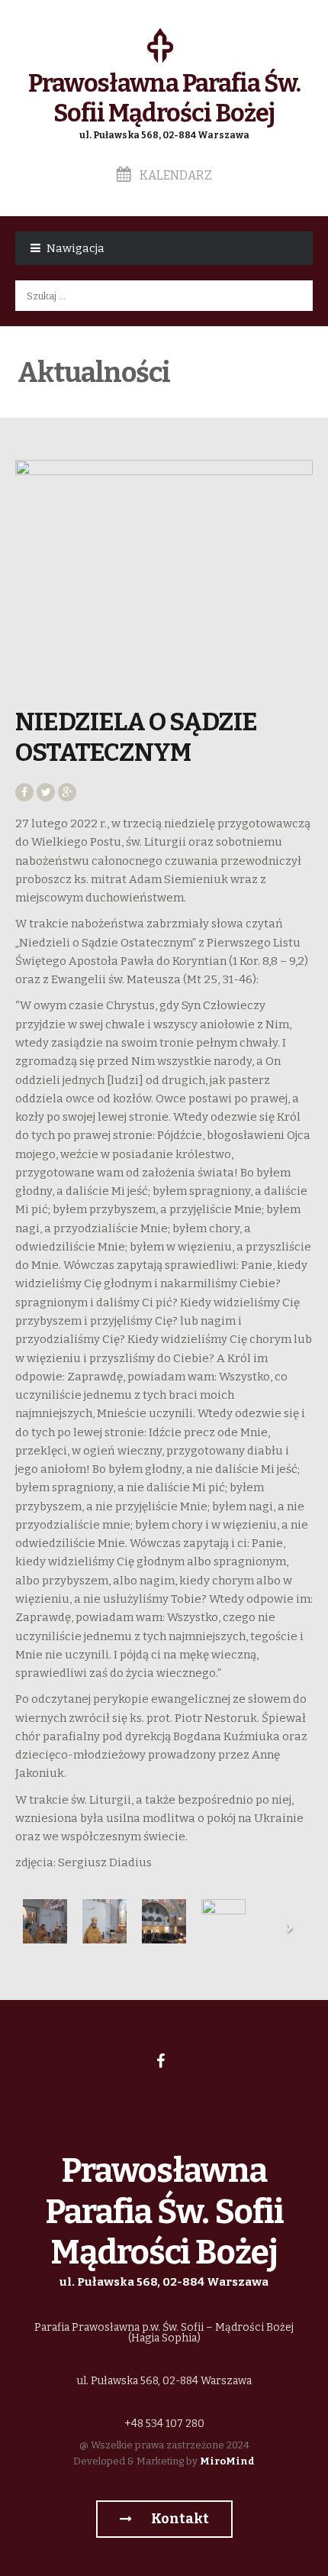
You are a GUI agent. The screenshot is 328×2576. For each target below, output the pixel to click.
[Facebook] (160, 2061)
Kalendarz (175, 175)
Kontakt (179, 2519)
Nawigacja (76, 248)
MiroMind (227, 2461)
